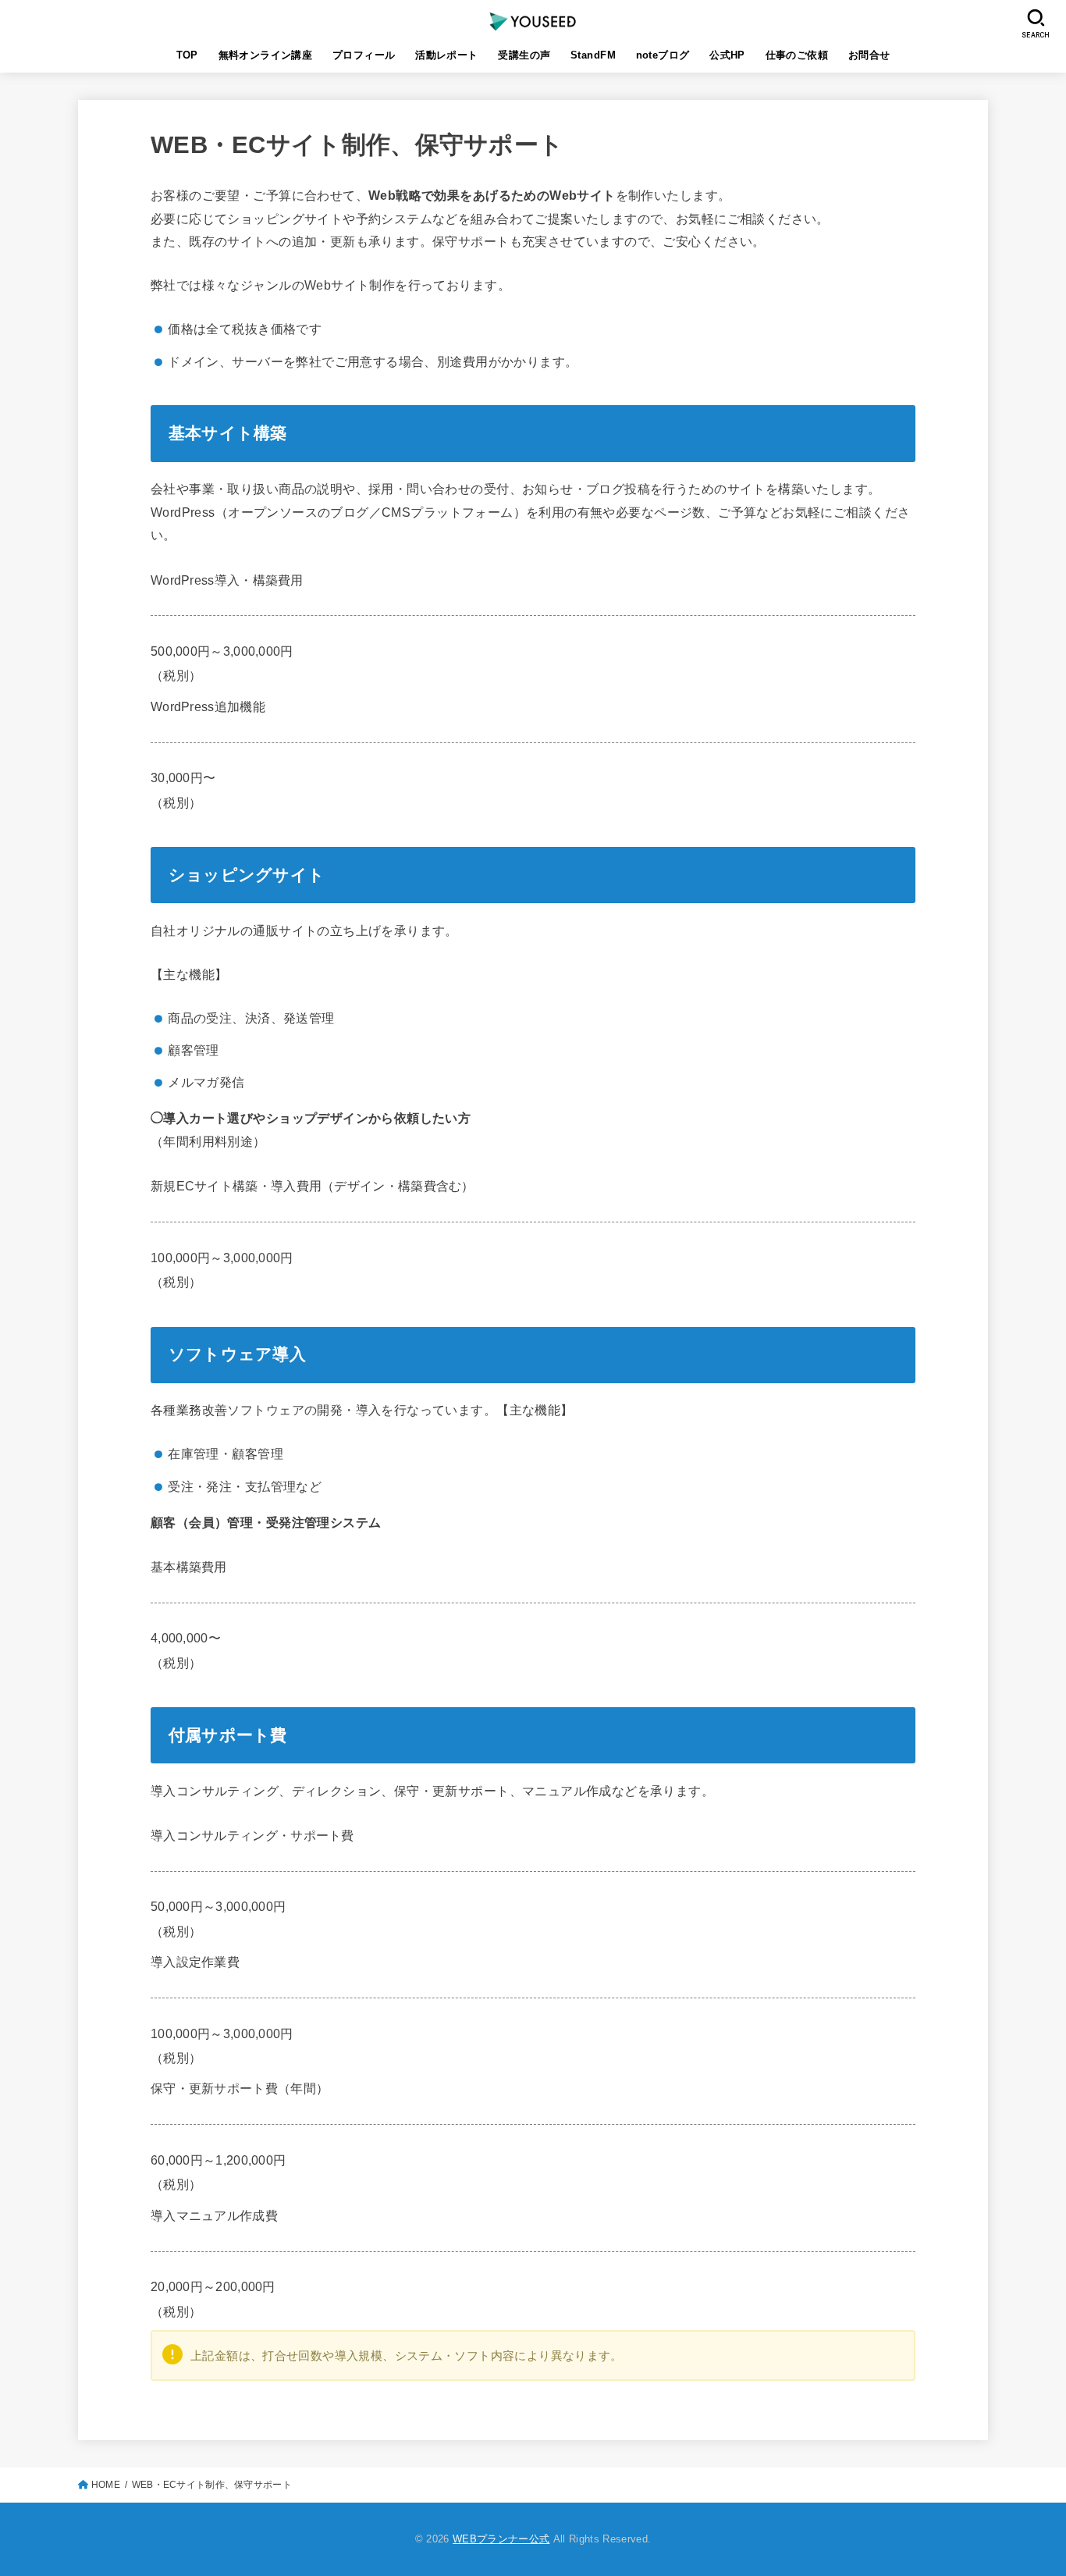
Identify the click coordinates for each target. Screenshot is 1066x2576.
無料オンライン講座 (266, 55)
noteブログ (663, 55)
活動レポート (446, 55)
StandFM (593, 55)
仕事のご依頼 (797, 55)
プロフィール (364, 55)
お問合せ (869, 55)
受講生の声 (524, 55)
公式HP (727, 55)
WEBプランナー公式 (501, 2539)
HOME (106, 2485)
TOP (187, 55)
